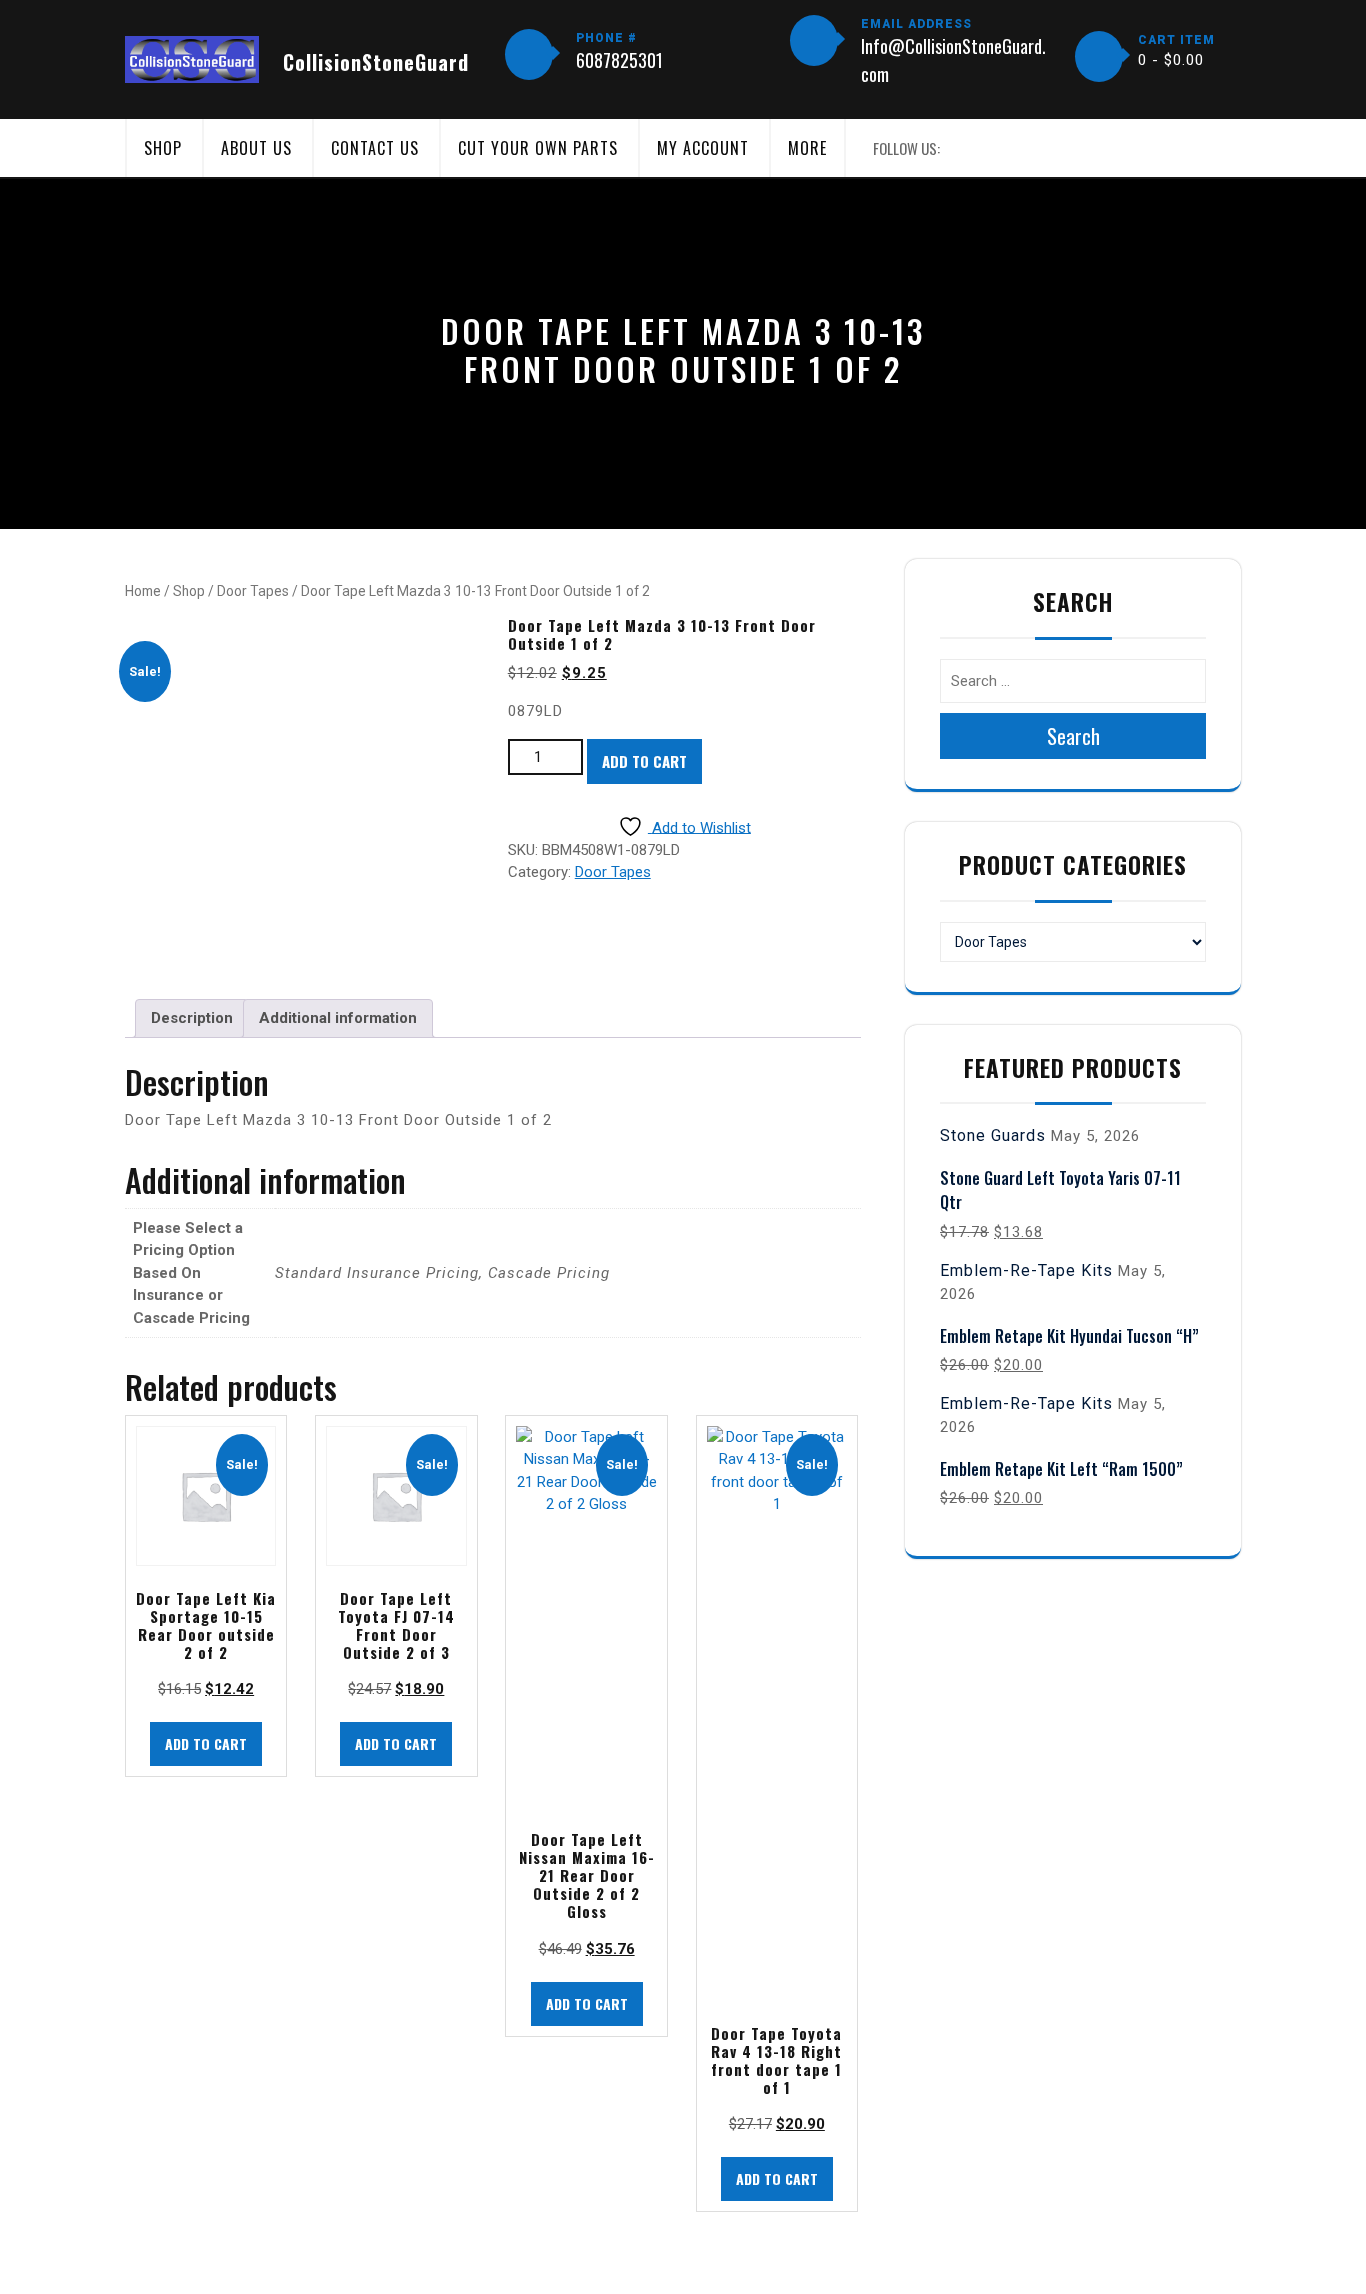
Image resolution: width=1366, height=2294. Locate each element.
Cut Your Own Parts (538, 148)
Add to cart (644, 761)
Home (143, 591)
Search (1073, 736)
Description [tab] (192, 1018)
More (807, 148)
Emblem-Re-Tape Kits (1026, 1270)
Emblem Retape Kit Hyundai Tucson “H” (1069, 1336)
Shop (163, 148)
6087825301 (619, 60)
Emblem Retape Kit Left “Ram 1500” (1061, 1469)
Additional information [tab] (338, 1018)
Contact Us (375, 148)
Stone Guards (993, 1135)
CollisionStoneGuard (376, 62)
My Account (703, 148)
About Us (256, 148)
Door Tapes (253, 591)
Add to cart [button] (206, 1743)
